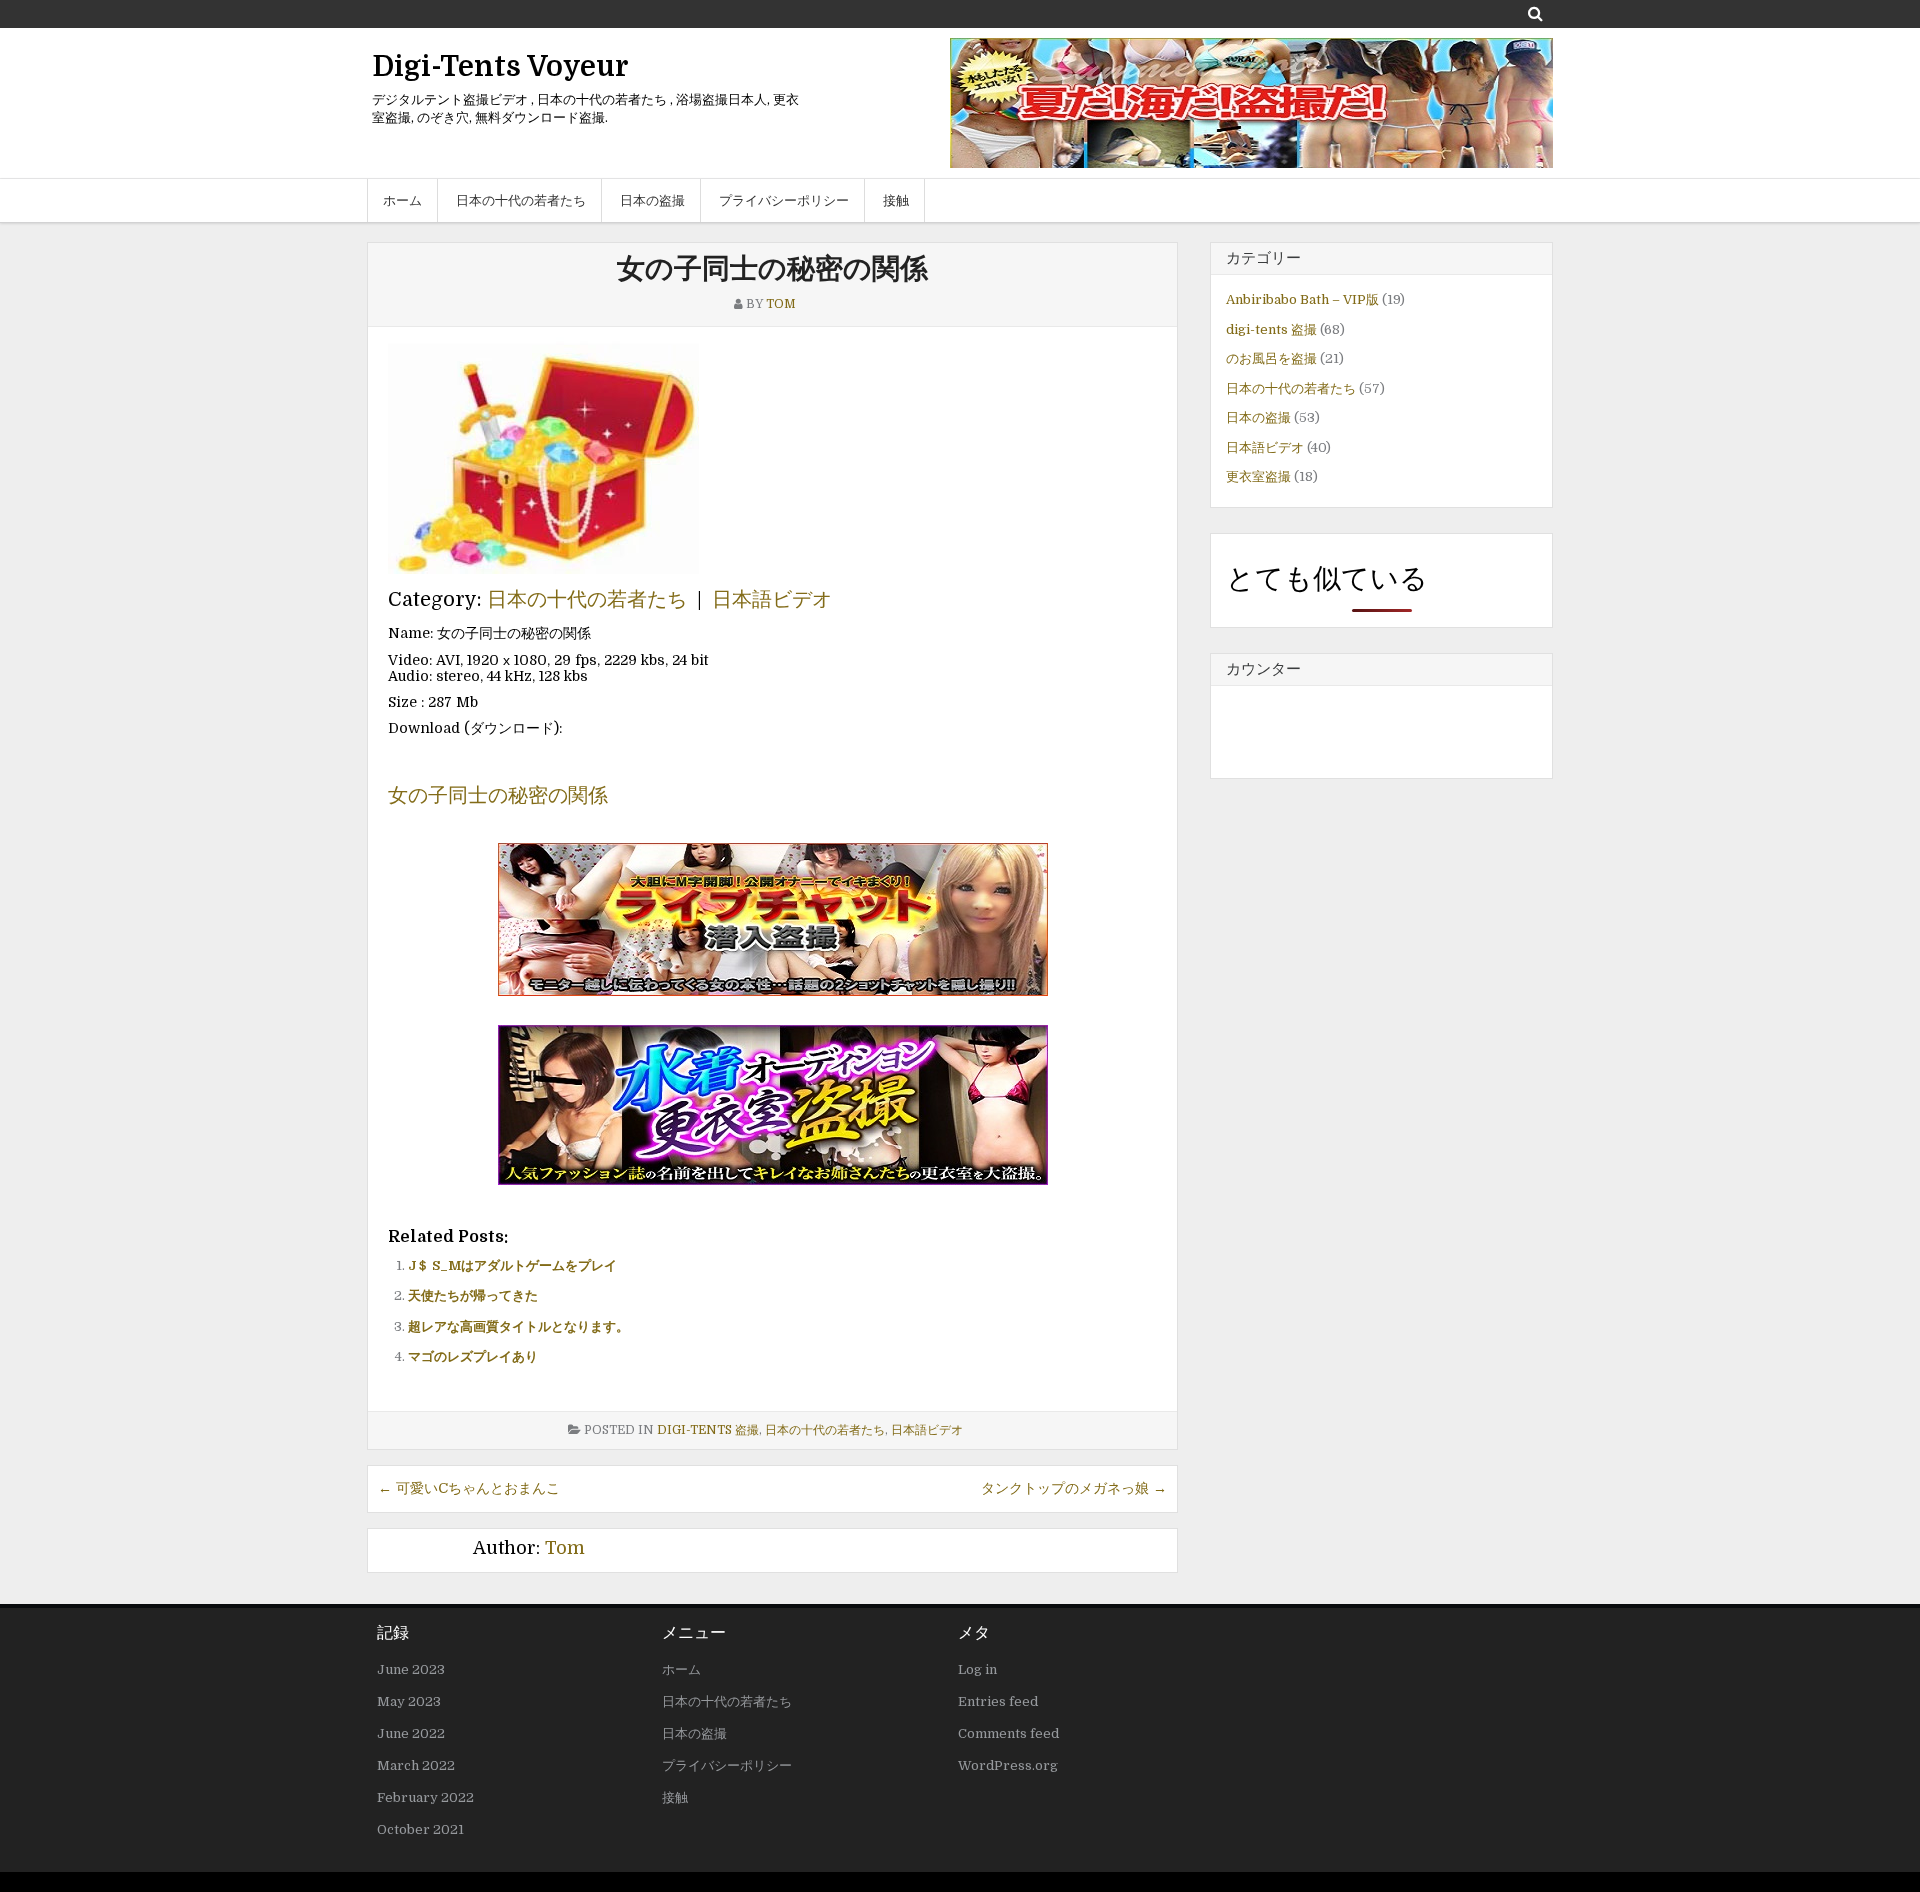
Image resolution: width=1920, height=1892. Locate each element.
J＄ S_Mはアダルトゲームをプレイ (512, 1265)
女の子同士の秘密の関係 (772, 269)
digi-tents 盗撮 (708, 1430)
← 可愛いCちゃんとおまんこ (469, 1488)
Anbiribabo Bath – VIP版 (1302, 299)
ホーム (402, 200)
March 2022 (416, 1765)
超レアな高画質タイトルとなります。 (518, 1326)
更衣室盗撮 (1258, 476)
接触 (896, 200)
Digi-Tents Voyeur (500, 67)
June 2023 (411, 1669)
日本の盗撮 (652, 200)
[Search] (1535, 13)
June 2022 (411, 1733)
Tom (565, 1548)
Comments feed (1008, 1733)
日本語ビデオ (772, 599)
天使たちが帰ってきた (473, 1295)
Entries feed (998, 1701)
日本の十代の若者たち (521, 200)
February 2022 (425, 1797)
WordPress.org (1008, 1765)
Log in (977, 1669)
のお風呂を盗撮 (1271, 358)
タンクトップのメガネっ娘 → (1074, 1488)
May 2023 (409, 1701)
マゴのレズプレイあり (473, 1356)
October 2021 (420, 1829)
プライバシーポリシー (784, 200)
